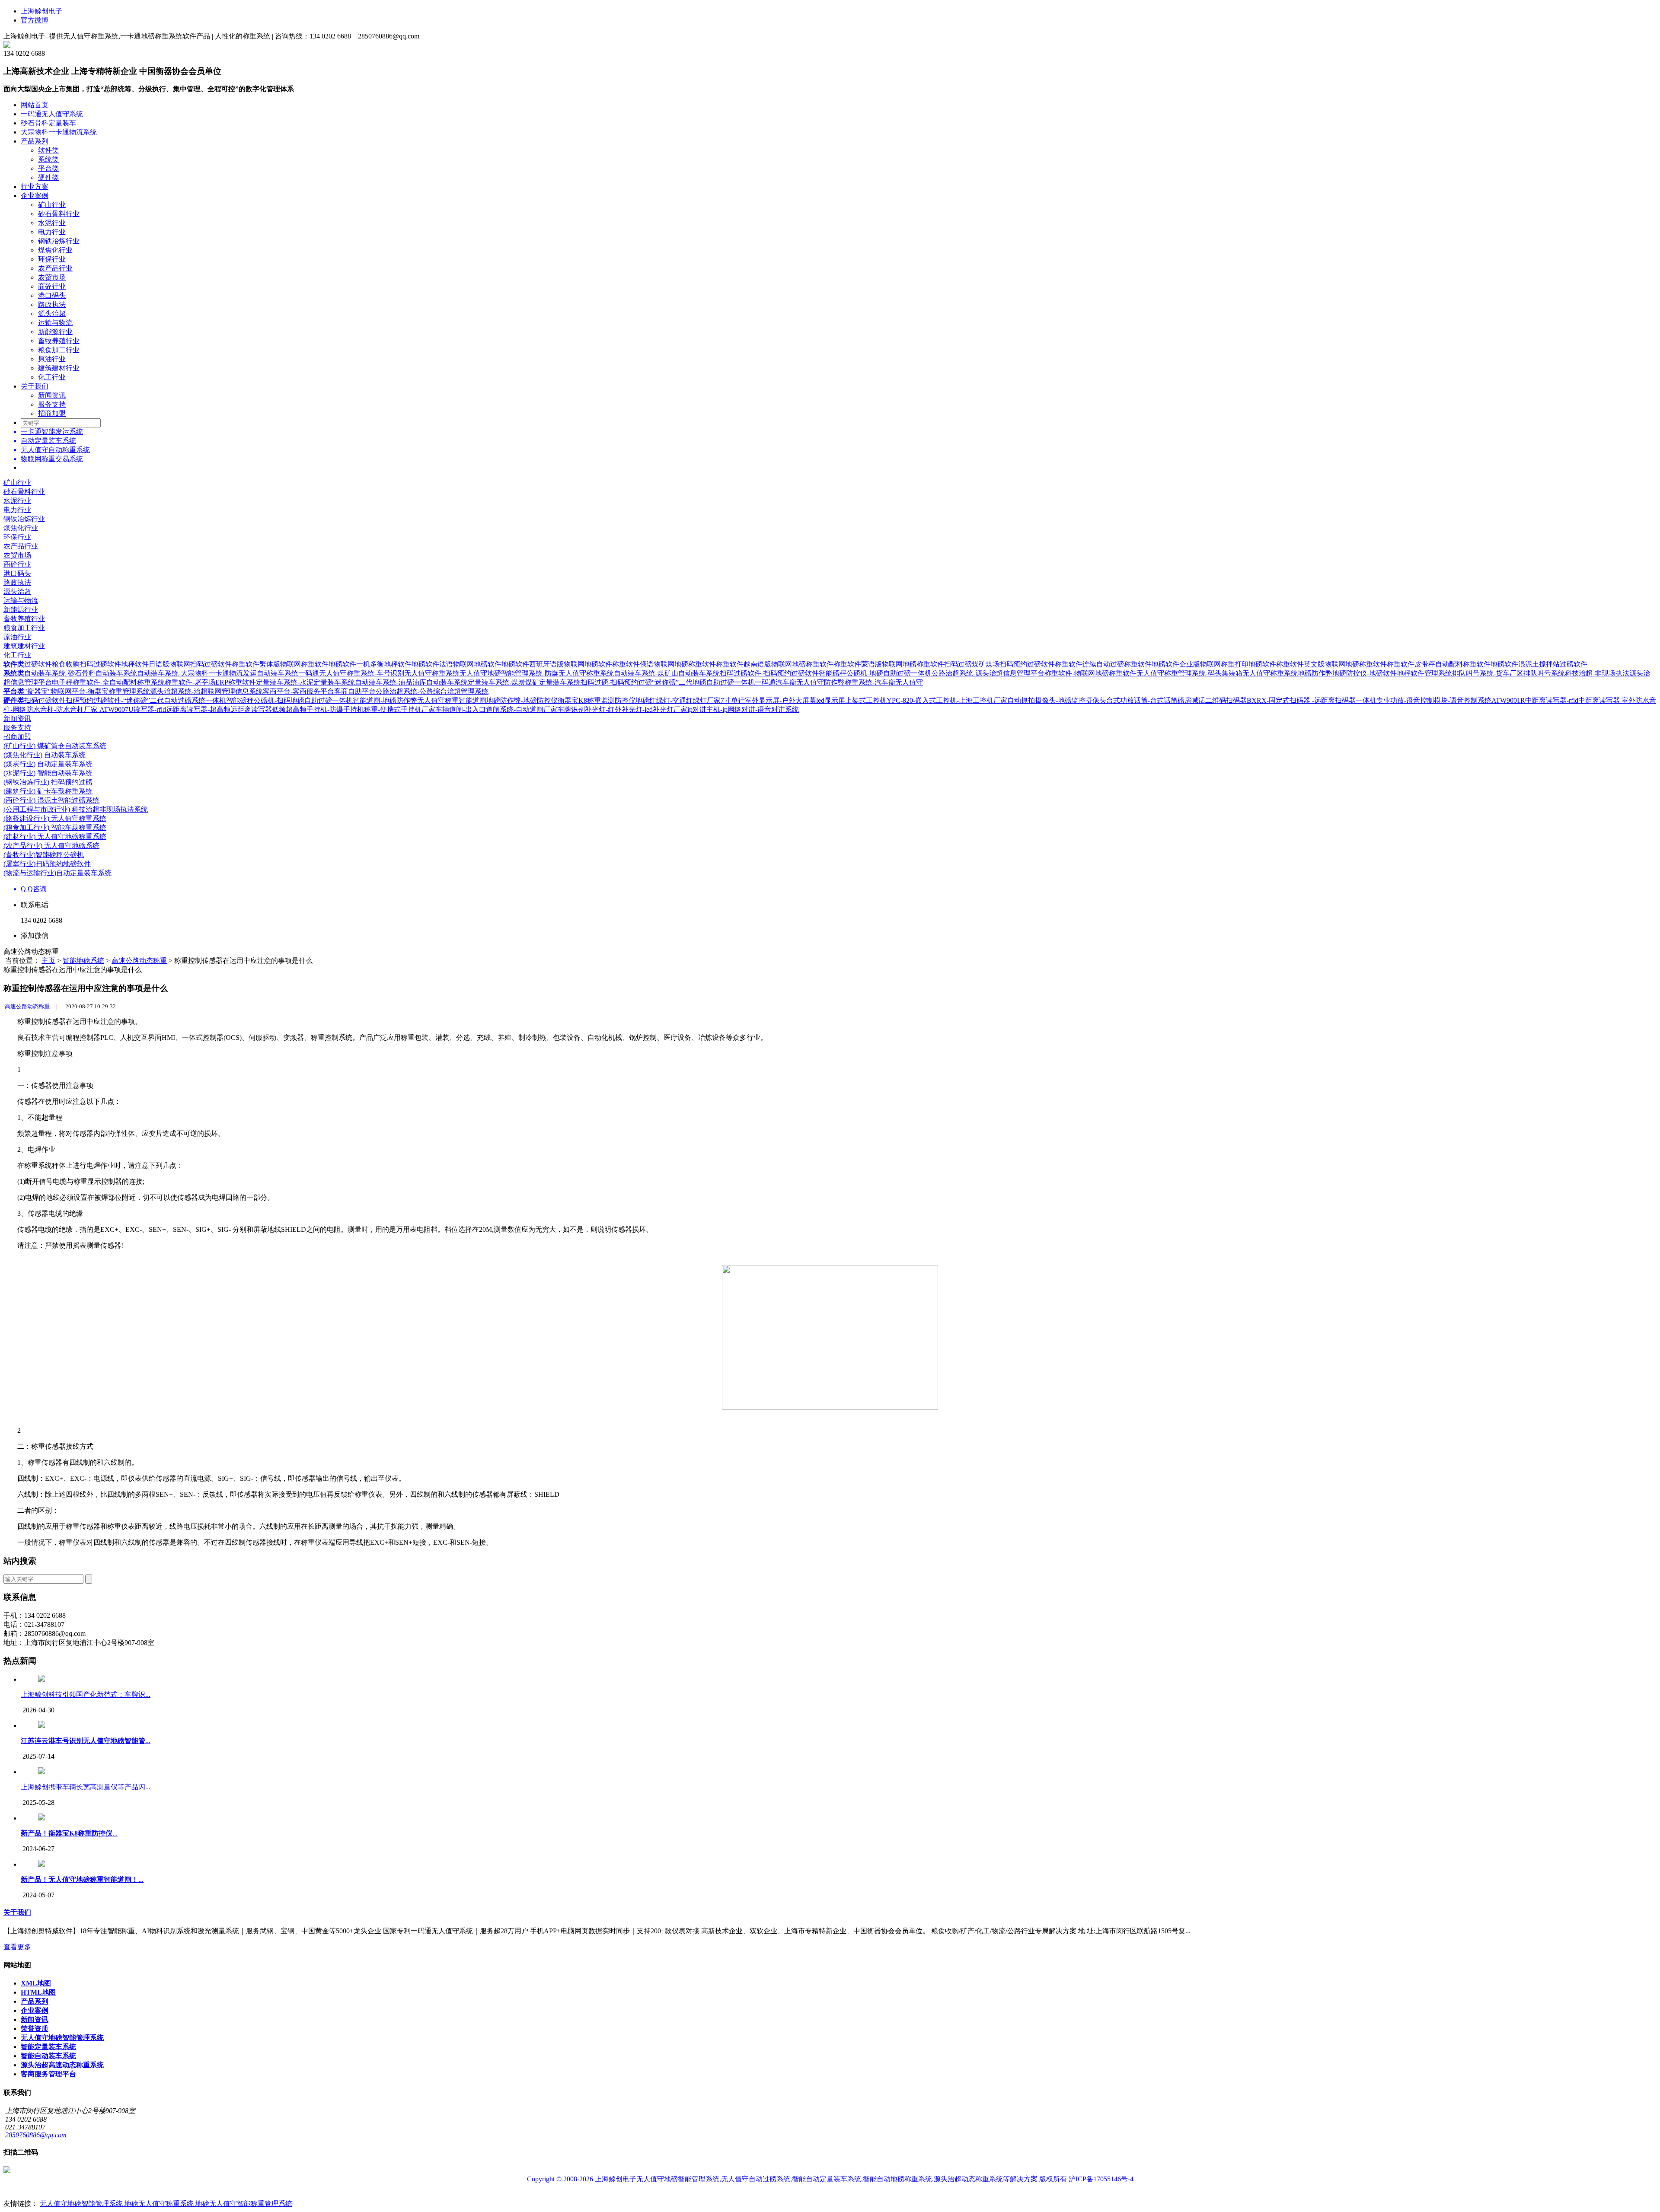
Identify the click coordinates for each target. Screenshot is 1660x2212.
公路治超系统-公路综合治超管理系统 (432, 691)
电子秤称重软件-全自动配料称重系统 (108, 682)
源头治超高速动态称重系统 (62, 2065)
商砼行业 (52, 286)
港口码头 (52, 295)
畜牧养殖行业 (59, 341)
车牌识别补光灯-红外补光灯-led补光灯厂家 (622, 709)
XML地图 (36, 1983)
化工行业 (52, 377)
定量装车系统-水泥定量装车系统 (305, 682)
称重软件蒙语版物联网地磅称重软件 (889, 664)
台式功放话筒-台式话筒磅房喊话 (1156, 700)
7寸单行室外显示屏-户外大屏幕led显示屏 (783, 700)
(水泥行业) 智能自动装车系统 (48, 773)
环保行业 (52, 259)
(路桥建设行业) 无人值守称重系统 (55, 818)
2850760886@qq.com (36, 2135)
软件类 (48, 150)
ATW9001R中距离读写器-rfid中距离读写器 (1556, 700)
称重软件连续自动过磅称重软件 (1103, 664)
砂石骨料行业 (59, 214)
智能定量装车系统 (48, 2047)
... (86, 1741)
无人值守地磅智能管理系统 (62, 2038)
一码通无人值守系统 (52, 114)
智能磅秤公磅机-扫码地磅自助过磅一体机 (289, 700)
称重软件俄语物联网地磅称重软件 (664, 664)
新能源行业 (55, 332)
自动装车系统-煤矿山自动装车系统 (667, 673)
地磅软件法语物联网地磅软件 (456, 664)
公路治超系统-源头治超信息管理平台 (988, 673)
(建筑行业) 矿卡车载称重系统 (48, 791)
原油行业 (52, 359)
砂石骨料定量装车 (48, 123)
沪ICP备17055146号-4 (1101, 2179)
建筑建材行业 (59, 368)
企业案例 (35, 196)
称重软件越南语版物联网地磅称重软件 (775, 664)
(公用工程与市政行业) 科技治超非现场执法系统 (76, 809)
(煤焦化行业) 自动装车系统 (45, 755)
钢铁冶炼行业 (59, 241)
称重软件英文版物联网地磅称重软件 (1331, 664)
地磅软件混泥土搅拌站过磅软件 (1539, 664)
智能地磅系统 (83, 961)
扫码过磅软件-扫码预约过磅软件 (769, 673)
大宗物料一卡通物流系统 (59, 132)
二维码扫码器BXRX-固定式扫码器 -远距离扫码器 (1280, 700)
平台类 (48, 168)
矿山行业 (52, 205)
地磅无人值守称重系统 (160, 2204)
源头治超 (52, 314)
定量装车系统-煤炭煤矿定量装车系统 (524, 682)
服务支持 (52, 404)
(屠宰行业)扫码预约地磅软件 (47, 864)
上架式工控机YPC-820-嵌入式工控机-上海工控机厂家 (926, 700)
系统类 (48, 159)
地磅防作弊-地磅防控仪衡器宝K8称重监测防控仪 (561, 700)
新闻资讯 (52, 395)
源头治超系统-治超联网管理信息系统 (206, 691)
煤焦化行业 (55, 250)
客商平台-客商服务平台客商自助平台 (319, 691)
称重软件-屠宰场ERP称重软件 (210, 682)
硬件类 (48, 177)
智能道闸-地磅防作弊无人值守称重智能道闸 (420, 700)
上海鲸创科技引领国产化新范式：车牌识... (86, 1694)
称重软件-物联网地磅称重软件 (1090, 673)
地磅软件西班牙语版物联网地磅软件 (557, 664)
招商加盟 (52, 413)
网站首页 (35, 105)
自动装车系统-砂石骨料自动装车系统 (81, 673)
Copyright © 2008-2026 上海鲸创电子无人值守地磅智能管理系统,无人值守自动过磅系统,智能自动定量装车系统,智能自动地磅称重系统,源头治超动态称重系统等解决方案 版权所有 (798, 2179)
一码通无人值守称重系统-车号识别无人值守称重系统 (379, 673)
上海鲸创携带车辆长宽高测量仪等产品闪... (86, 1787)
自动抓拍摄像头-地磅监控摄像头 (1057, 700)
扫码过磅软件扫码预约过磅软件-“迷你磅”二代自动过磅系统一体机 (125, 700)
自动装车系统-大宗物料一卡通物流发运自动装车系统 (218, 673)
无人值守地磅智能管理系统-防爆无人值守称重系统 (537, 673)
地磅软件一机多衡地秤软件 (370, 664)
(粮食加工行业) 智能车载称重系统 (55, 827)
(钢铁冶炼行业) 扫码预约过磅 (48, 782)
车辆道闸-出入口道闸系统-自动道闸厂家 (496, 709)
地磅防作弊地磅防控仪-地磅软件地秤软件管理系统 (1375, 673)
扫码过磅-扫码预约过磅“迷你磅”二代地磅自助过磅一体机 (668, 682)
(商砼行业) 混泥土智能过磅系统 (51, 800)
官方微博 (35, 20)
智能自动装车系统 (48, 2056)
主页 (48, 961)
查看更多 (17, 1947)
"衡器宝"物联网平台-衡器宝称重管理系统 (87, 691)
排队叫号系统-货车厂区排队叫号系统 (1508, 673)
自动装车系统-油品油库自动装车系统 (411, 682)
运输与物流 (55, 323)
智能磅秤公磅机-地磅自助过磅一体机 (875, 673)
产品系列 (35, 141)
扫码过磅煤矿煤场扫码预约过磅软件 (999, 664)
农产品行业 (55, 268)
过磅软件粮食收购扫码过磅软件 (73, 664)
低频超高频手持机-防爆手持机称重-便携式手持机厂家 (354, 709)
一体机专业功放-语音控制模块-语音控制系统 (1424, 700)
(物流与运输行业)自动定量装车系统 (57, 873)
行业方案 (35, 186)
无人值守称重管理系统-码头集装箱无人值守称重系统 (1217, 673)
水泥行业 (52, 223)
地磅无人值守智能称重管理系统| (244, 2204)
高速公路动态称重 (139, 961)
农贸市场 (52, 277)
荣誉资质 (35, 2029)
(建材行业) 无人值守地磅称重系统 (55, 837)
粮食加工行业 (59, 350)
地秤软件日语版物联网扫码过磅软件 (176, 664)
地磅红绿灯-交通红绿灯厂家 (678, 700)
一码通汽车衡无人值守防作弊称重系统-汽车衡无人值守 (839, 682)
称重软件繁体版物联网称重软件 (280, 664)
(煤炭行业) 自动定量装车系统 (48, 764)
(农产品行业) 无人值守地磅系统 (51, 846)
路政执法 (52, 304)
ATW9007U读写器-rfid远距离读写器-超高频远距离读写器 (186, 709)
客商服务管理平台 (48, 2074)
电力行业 (52, 232)
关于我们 (35, 386)
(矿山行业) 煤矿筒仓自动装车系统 (55, 746)
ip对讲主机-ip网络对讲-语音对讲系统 (743, 709)
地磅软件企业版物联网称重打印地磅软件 (1214, 664)
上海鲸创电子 (41, 11)
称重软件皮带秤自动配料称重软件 (1439, 664)
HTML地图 (38, 1992)
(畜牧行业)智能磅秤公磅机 (44, 855)
